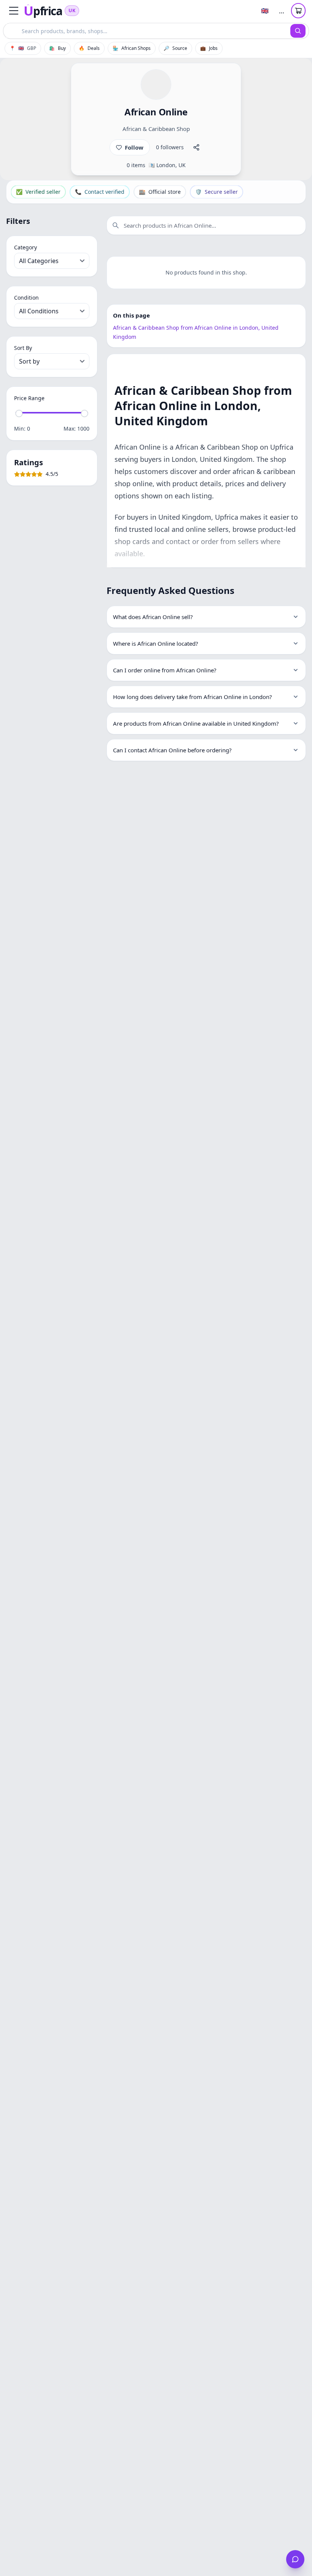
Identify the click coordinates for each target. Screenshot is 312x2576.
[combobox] (147, 31)
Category (25, 247)
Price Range (29, 398)
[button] (14, 11)
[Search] (298, 31)
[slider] (19, 413)
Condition (26, 298)
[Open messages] (295, 2559)
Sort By (23, 348)
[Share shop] (196, 147)
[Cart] (298, 11)
